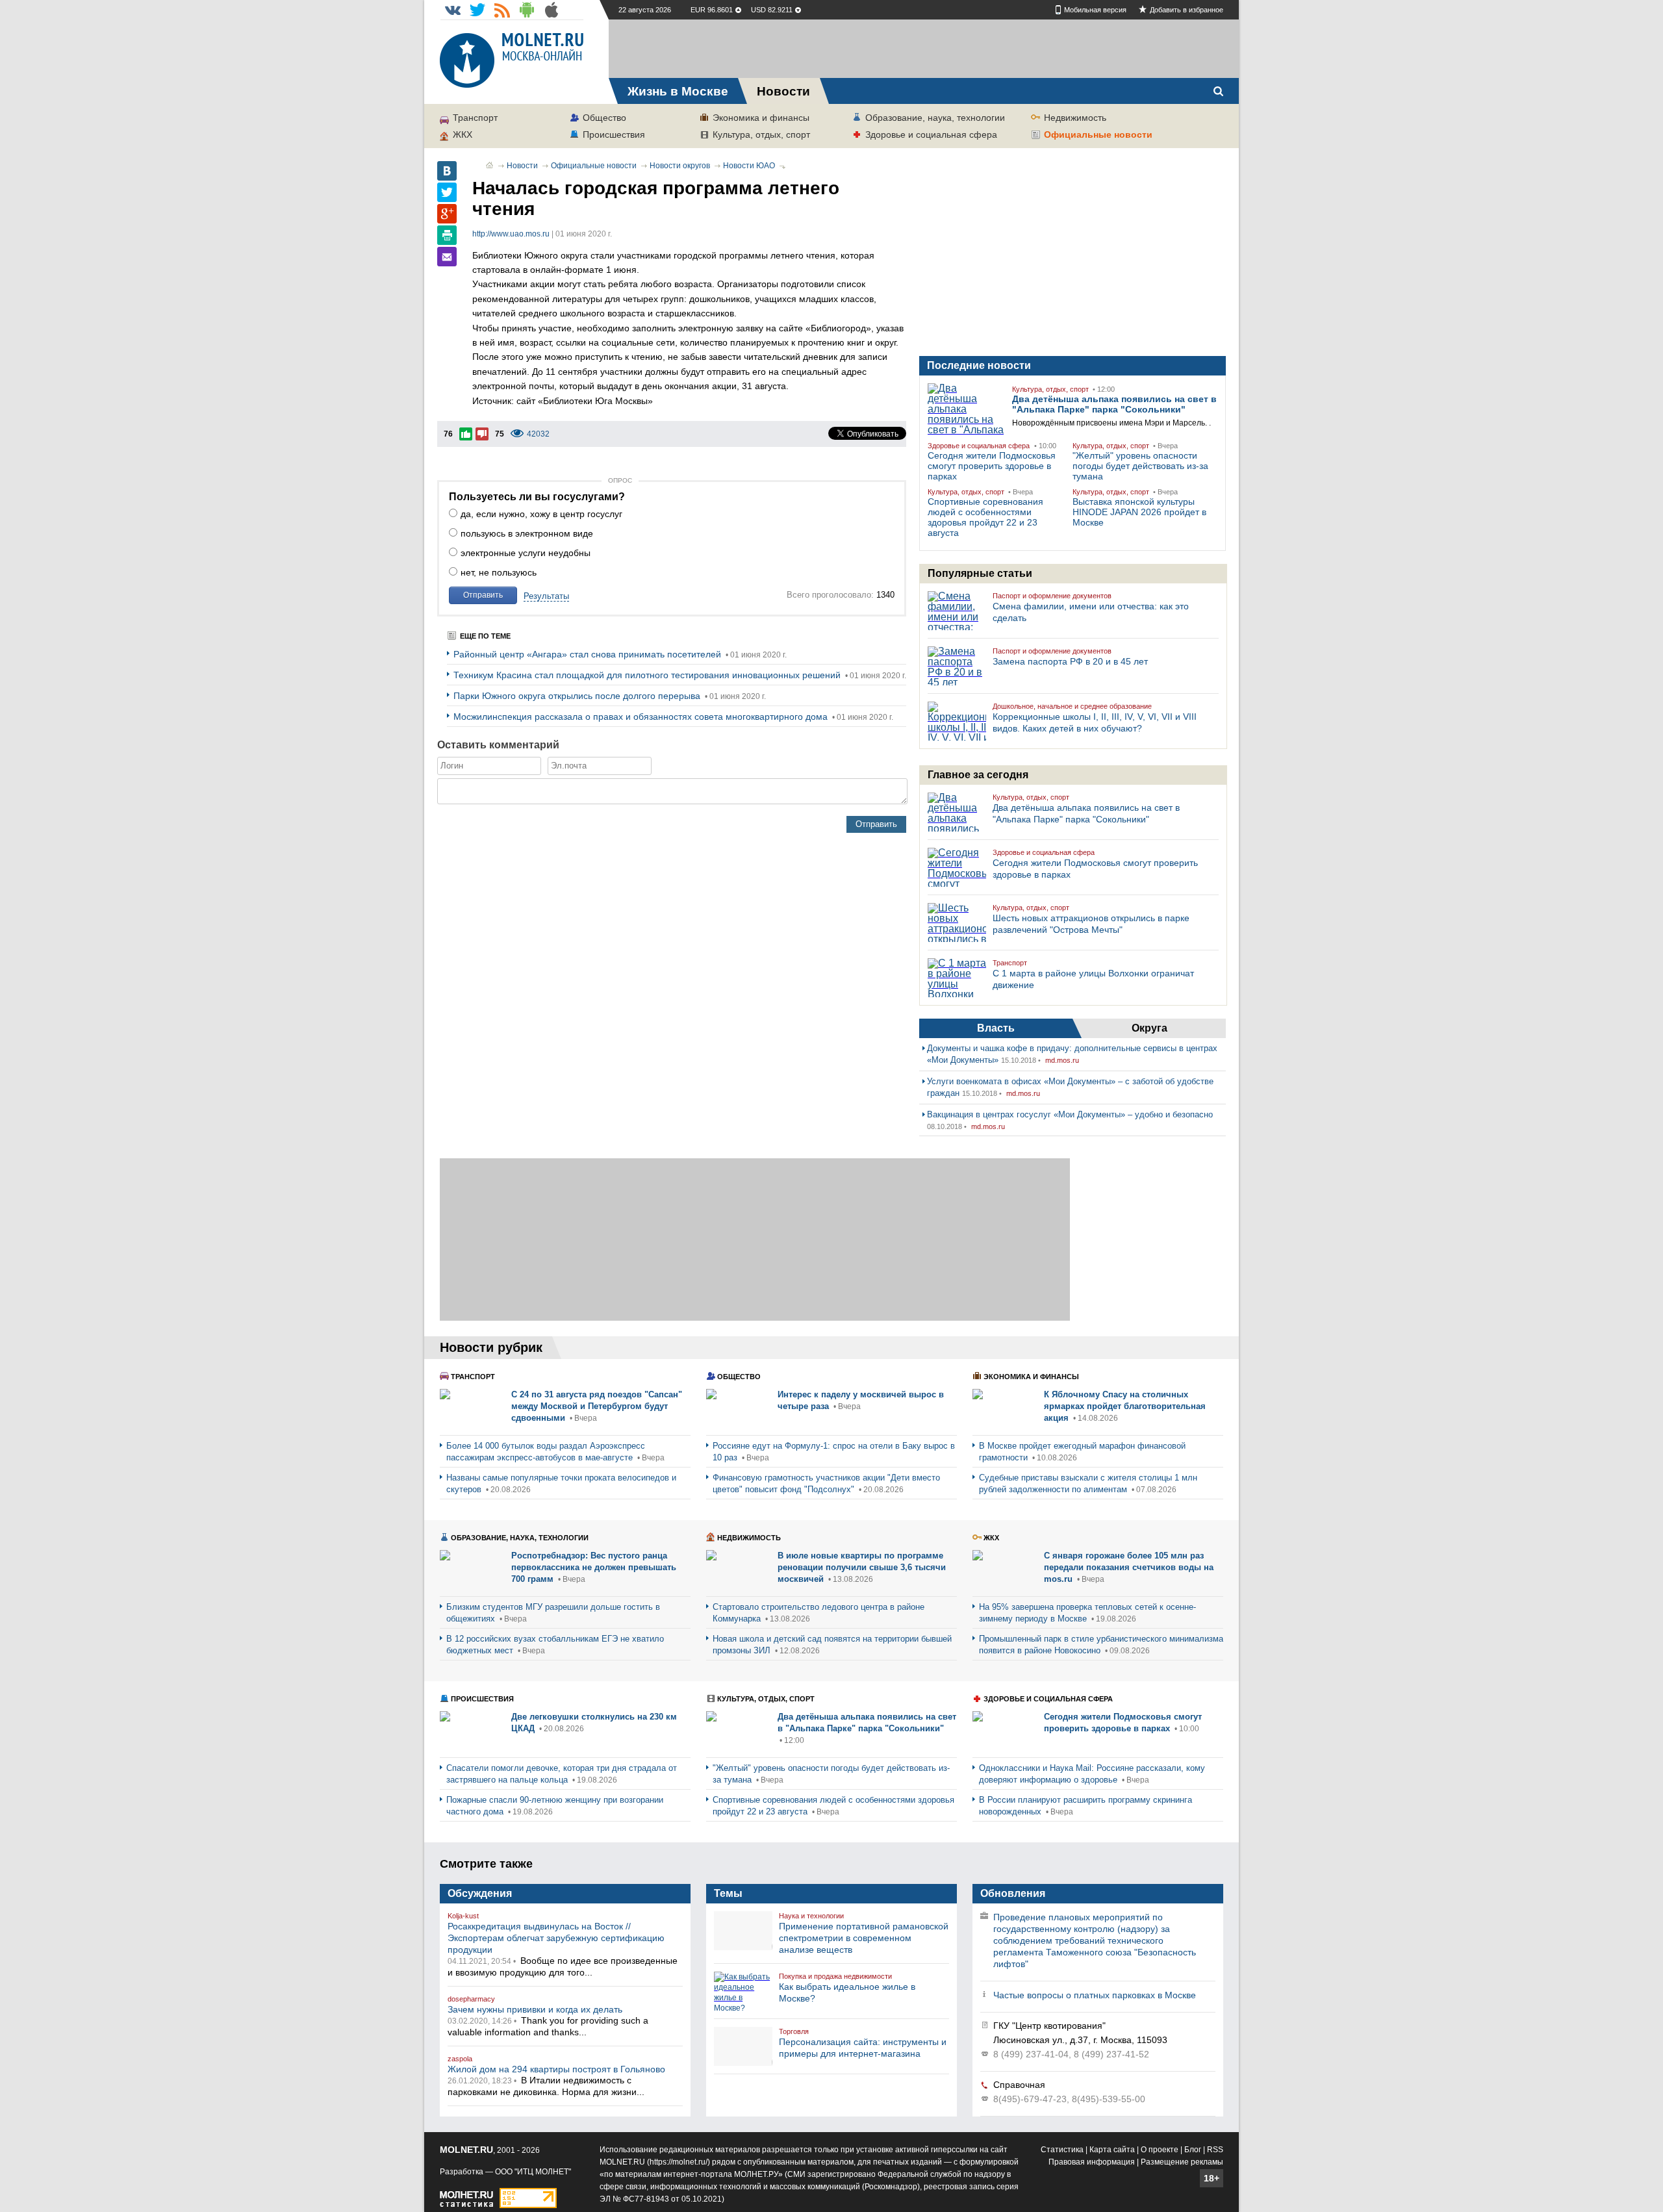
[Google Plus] (447, 214)
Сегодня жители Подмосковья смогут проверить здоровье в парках (992, 466)
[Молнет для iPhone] (552, 10)
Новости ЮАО (749, 166)
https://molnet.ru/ (679, 2162)
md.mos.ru (1062, 1060)
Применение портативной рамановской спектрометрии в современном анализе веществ (864, 1938)
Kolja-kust (463, 1916)
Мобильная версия (1095, 10)
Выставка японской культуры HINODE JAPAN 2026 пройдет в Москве (1139, 512)
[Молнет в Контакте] (453, 10)
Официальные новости (1098, 134)
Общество (604, 118)
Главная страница (489, 165)
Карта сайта (1112, 2150)
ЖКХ (463, 134)
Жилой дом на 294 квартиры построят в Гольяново (556, 2069)
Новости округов (680, 166)
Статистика (1062, 2150)
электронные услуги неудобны (526, 553)
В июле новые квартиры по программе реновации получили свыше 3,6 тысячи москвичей (862, 1567)
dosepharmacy (471, 1999)
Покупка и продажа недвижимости (835, 1976)
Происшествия (614, 134)
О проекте (1160, 2150)
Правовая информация (1092, 2162)
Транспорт (475, 118)
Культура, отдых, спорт (761, 134)
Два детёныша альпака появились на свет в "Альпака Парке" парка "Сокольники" (1114, 404)
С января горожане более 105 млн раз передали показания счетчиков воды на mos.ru (1129, 1567)
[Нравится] (466, 434)
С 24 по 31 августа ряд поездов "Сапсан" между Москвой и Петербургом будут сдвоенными (597, 1406)
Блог (1193, 2150)
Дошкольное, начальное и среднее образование (1072, 706)
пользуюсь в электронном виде (527, 533)
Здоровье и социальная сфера (931, 134)
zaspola (460, 2059)
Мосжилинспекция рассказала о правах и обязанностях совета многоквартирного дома (642, 717)
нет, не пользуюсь (499, 572)
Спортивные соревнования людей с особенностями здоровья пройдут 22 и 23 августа (985, 517)
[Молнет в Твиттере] (477, 10)
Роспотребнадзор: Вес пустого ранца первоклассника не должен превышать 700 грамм (594, 1567)
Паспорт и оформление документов (1052, 596)
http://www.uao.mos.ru (511, 234)
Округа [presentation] (1149, 1028)
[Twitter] (447, 192)
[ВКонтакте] (447, 171)
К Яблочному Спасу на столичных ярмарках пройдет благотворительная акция (1125, 1406)
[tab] (996, 1028)
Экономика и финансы (761, 118)
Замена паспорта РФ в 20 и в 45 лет (1070, 661)
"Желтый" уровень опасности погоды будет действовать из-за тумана (1140, 466)
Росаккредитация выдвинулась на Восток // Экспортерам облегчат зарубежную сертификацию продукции (556, 1938)
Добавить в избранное (1187, 10)
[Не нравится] (482, 434)
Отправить (483, 595)
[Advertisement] (924, 49)
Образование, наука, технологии (935, 118)
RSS (1215, 2150)
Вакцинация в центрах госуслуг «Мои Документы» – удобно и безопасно (1070, 1114)
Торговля (794, 2031)
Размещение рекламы (1182, 2162)
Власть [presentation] (996, 1028)
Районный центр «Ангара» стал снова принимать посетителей (589, 654)
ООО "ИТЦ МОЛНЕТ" (533, 2172)
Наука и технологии (811, 1916)
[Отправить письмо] (447, 257)
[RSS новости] (502, 10)
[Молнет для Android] (527, 10)
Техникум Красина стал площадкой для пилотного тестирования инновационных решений (648, 675)
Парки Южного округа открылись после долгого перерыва (578, 696)
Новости (522, 166)
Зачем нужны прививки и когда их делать (535, 2009)
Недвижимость (1075, 118)
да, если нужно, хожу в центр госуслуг (541, 514)
